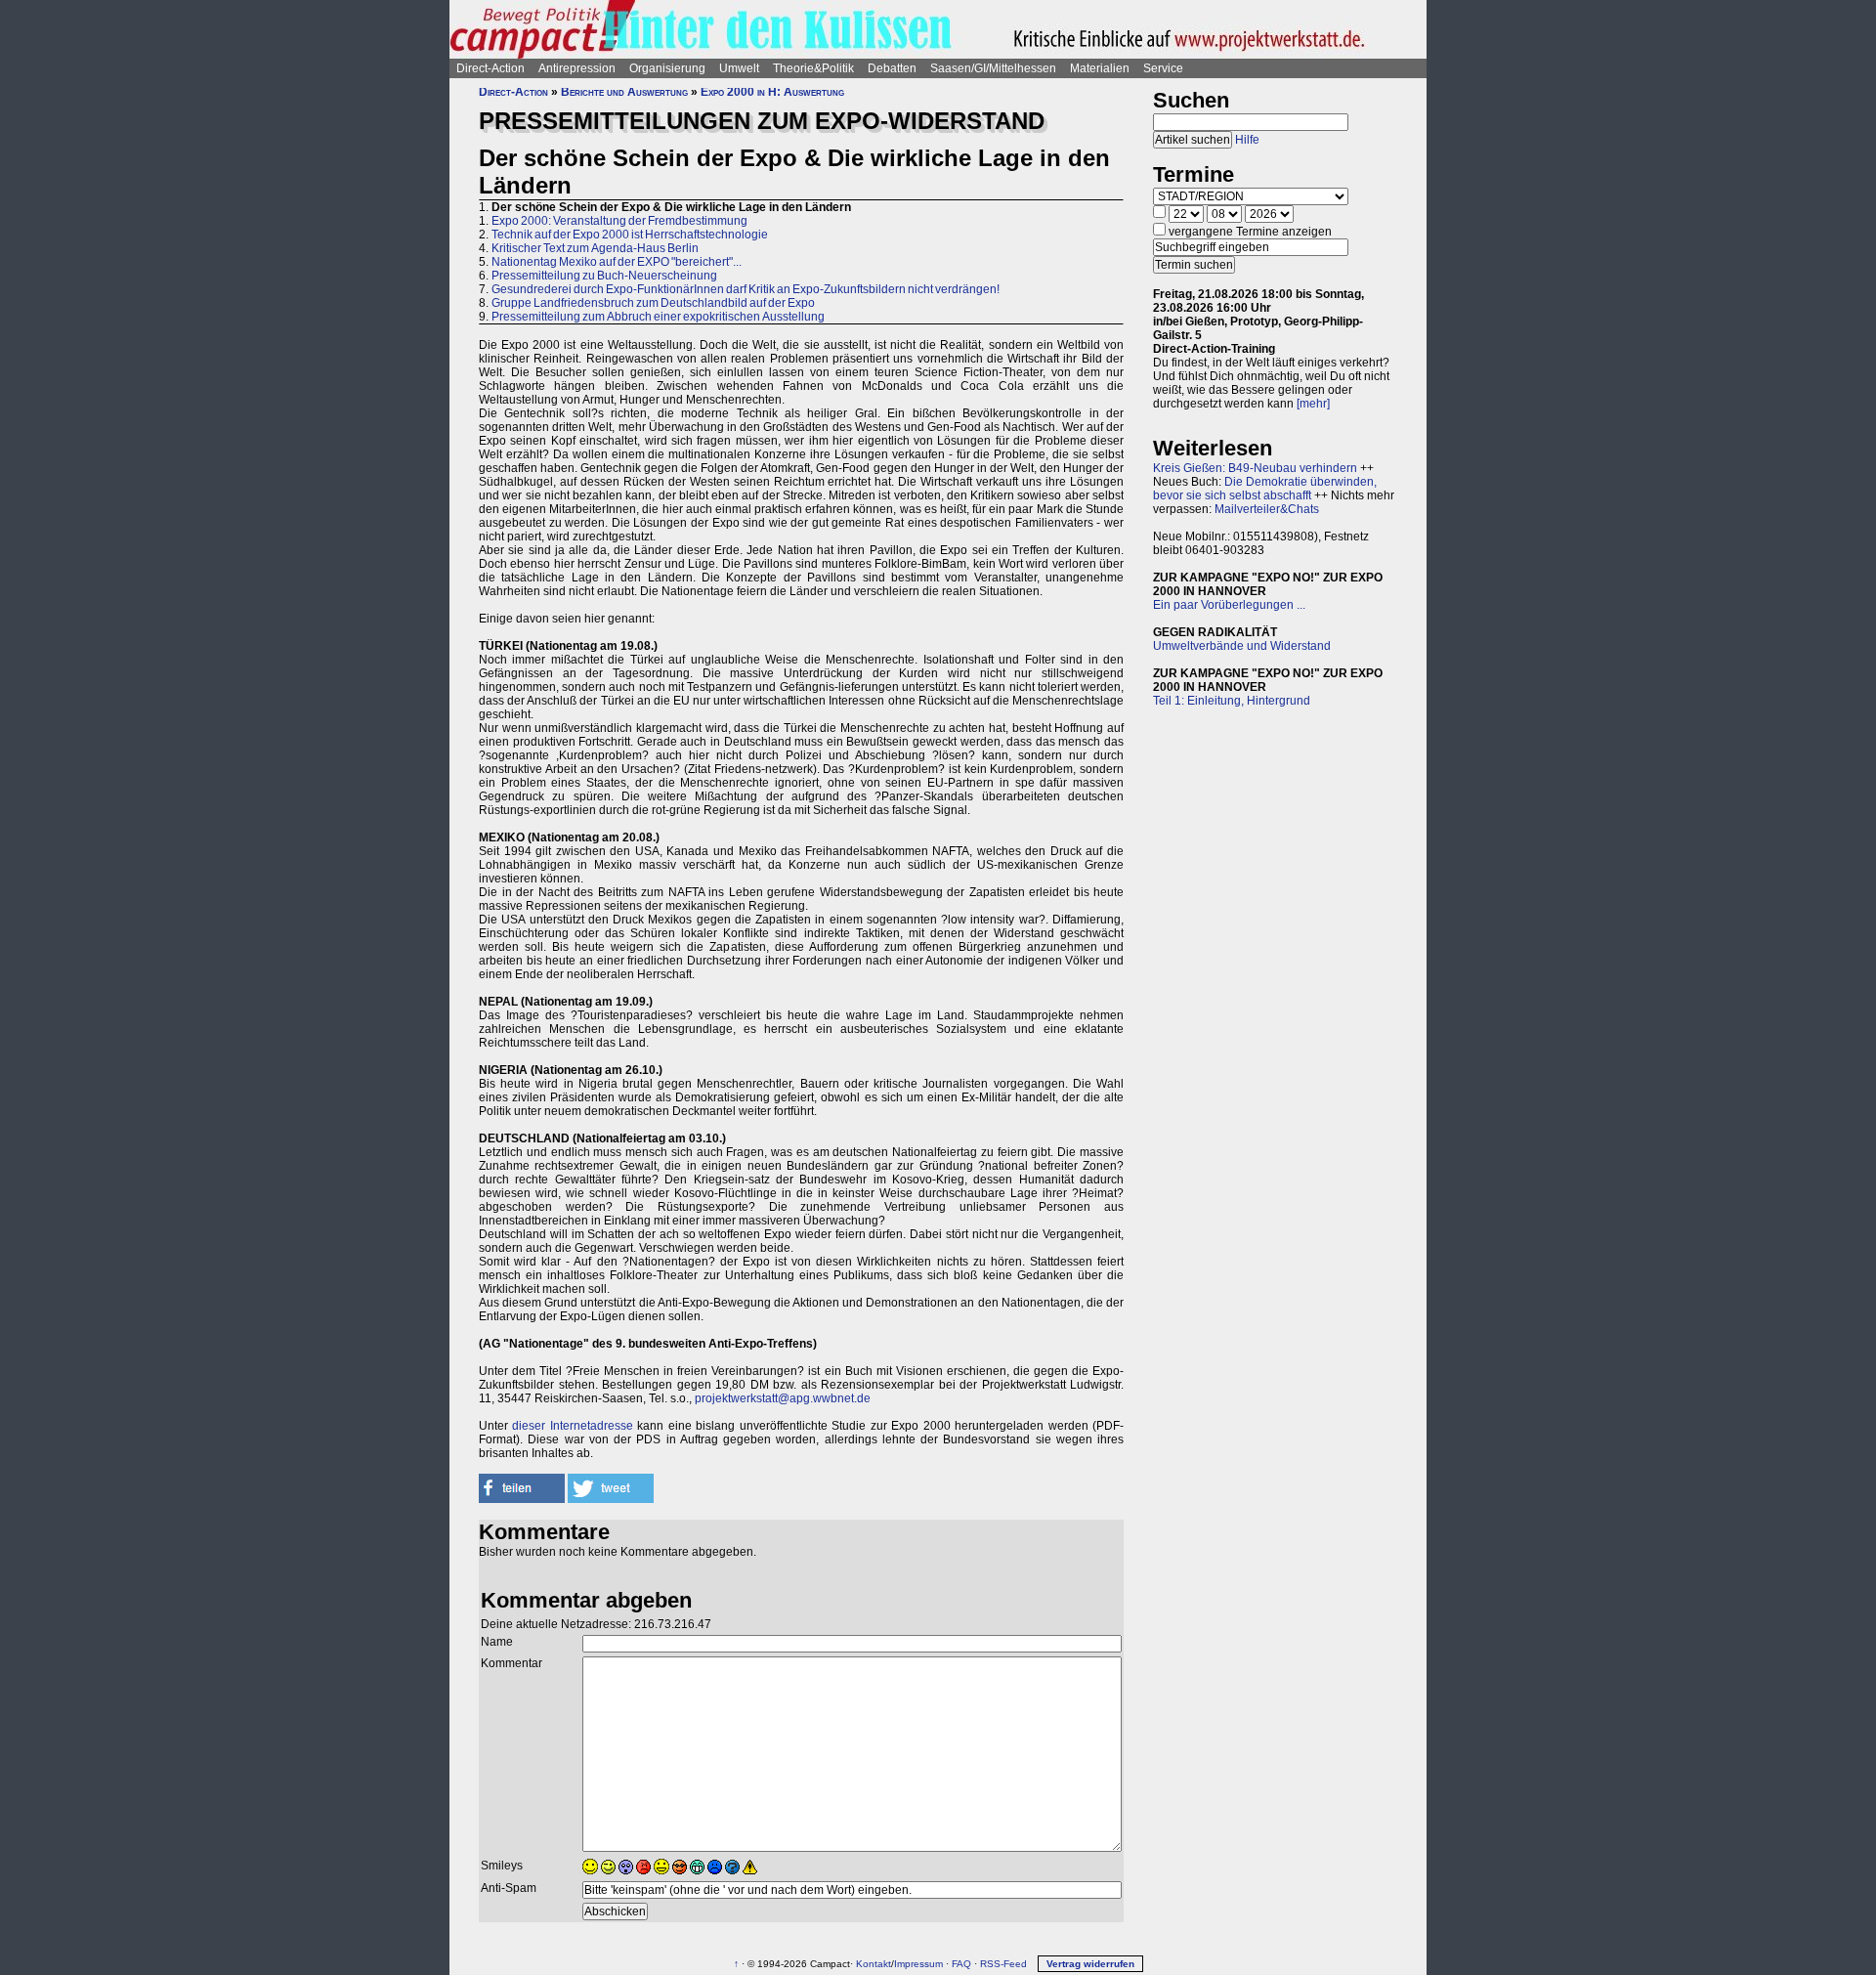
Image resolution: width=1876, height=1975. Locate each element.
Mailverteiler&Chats (1267, 509)
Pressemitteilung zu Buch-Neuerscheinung (604, 276)
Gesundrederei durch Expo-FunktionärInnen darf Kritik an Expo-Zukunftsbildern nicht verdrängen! (746, 289)
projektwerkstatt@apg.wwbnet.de (783, 1398)
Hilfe (1247, 140)
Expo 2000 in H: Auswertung (772, 92)
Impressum (918, 1964)
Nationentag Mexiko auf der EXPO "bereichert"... (617, 262)
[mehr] (1313, 404)
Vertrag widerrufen (1090, 1964)
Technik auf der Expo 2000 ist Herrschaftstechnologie (630, 235)
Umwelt (739, 68)
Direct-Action (490, 68)
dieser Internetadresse (572, 1426)
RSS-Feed (1003, 1964)
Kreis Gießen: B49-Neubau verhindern (1255, 468)
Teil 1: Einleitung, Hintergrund (1232, 701)
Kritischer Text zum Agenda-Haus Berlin (595, 248)
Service (1163, 68)
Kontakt (874, 1964)
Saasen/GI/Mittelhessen (993, 68)
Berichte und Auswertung (624, 92)
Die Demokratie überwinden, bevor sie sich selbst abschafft (1265, 489)
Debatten (892, 68)
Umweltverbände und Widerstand (1242, 646)
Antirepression (577, 68)
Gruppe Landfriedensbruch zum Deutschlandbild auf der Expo (653, 303)
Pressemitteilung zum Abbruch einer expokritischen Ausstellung (658, 317)
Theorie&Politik (813, 68)
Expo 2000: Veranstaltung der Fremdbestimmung (619, 221)
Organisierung (667, 68)
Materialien (1100, 68)
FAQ (961, 1964)
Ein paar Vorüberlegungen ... (1229, 605)
